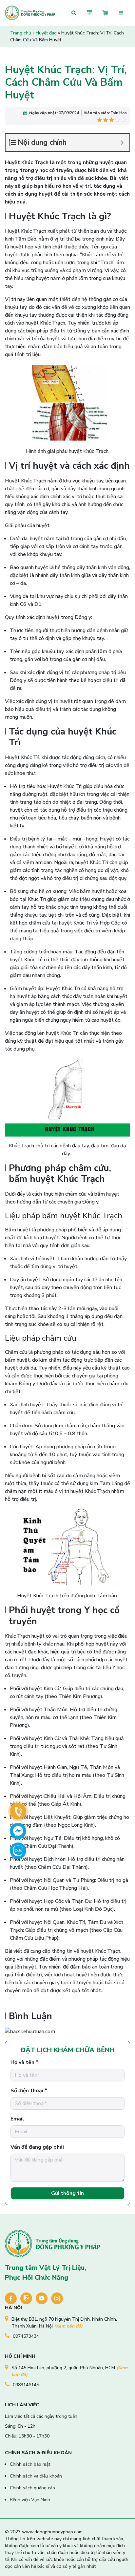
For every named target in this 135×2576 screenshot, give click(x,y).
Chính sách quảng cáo (32, 2488)
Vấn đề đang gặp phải (37, 2147)
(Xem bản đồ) (68, 2326)
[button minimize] (122, 143)
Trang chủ (21, 33)
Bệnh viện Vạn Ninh (30, 2500)
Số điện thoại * (29, 2091)
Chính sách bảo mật (30, 2464)
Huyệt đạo (46, 33)
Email (17, 2119)
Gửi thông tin (67, 2193)
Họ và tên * (24, 2062)
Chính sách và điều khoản (36, 2476)
